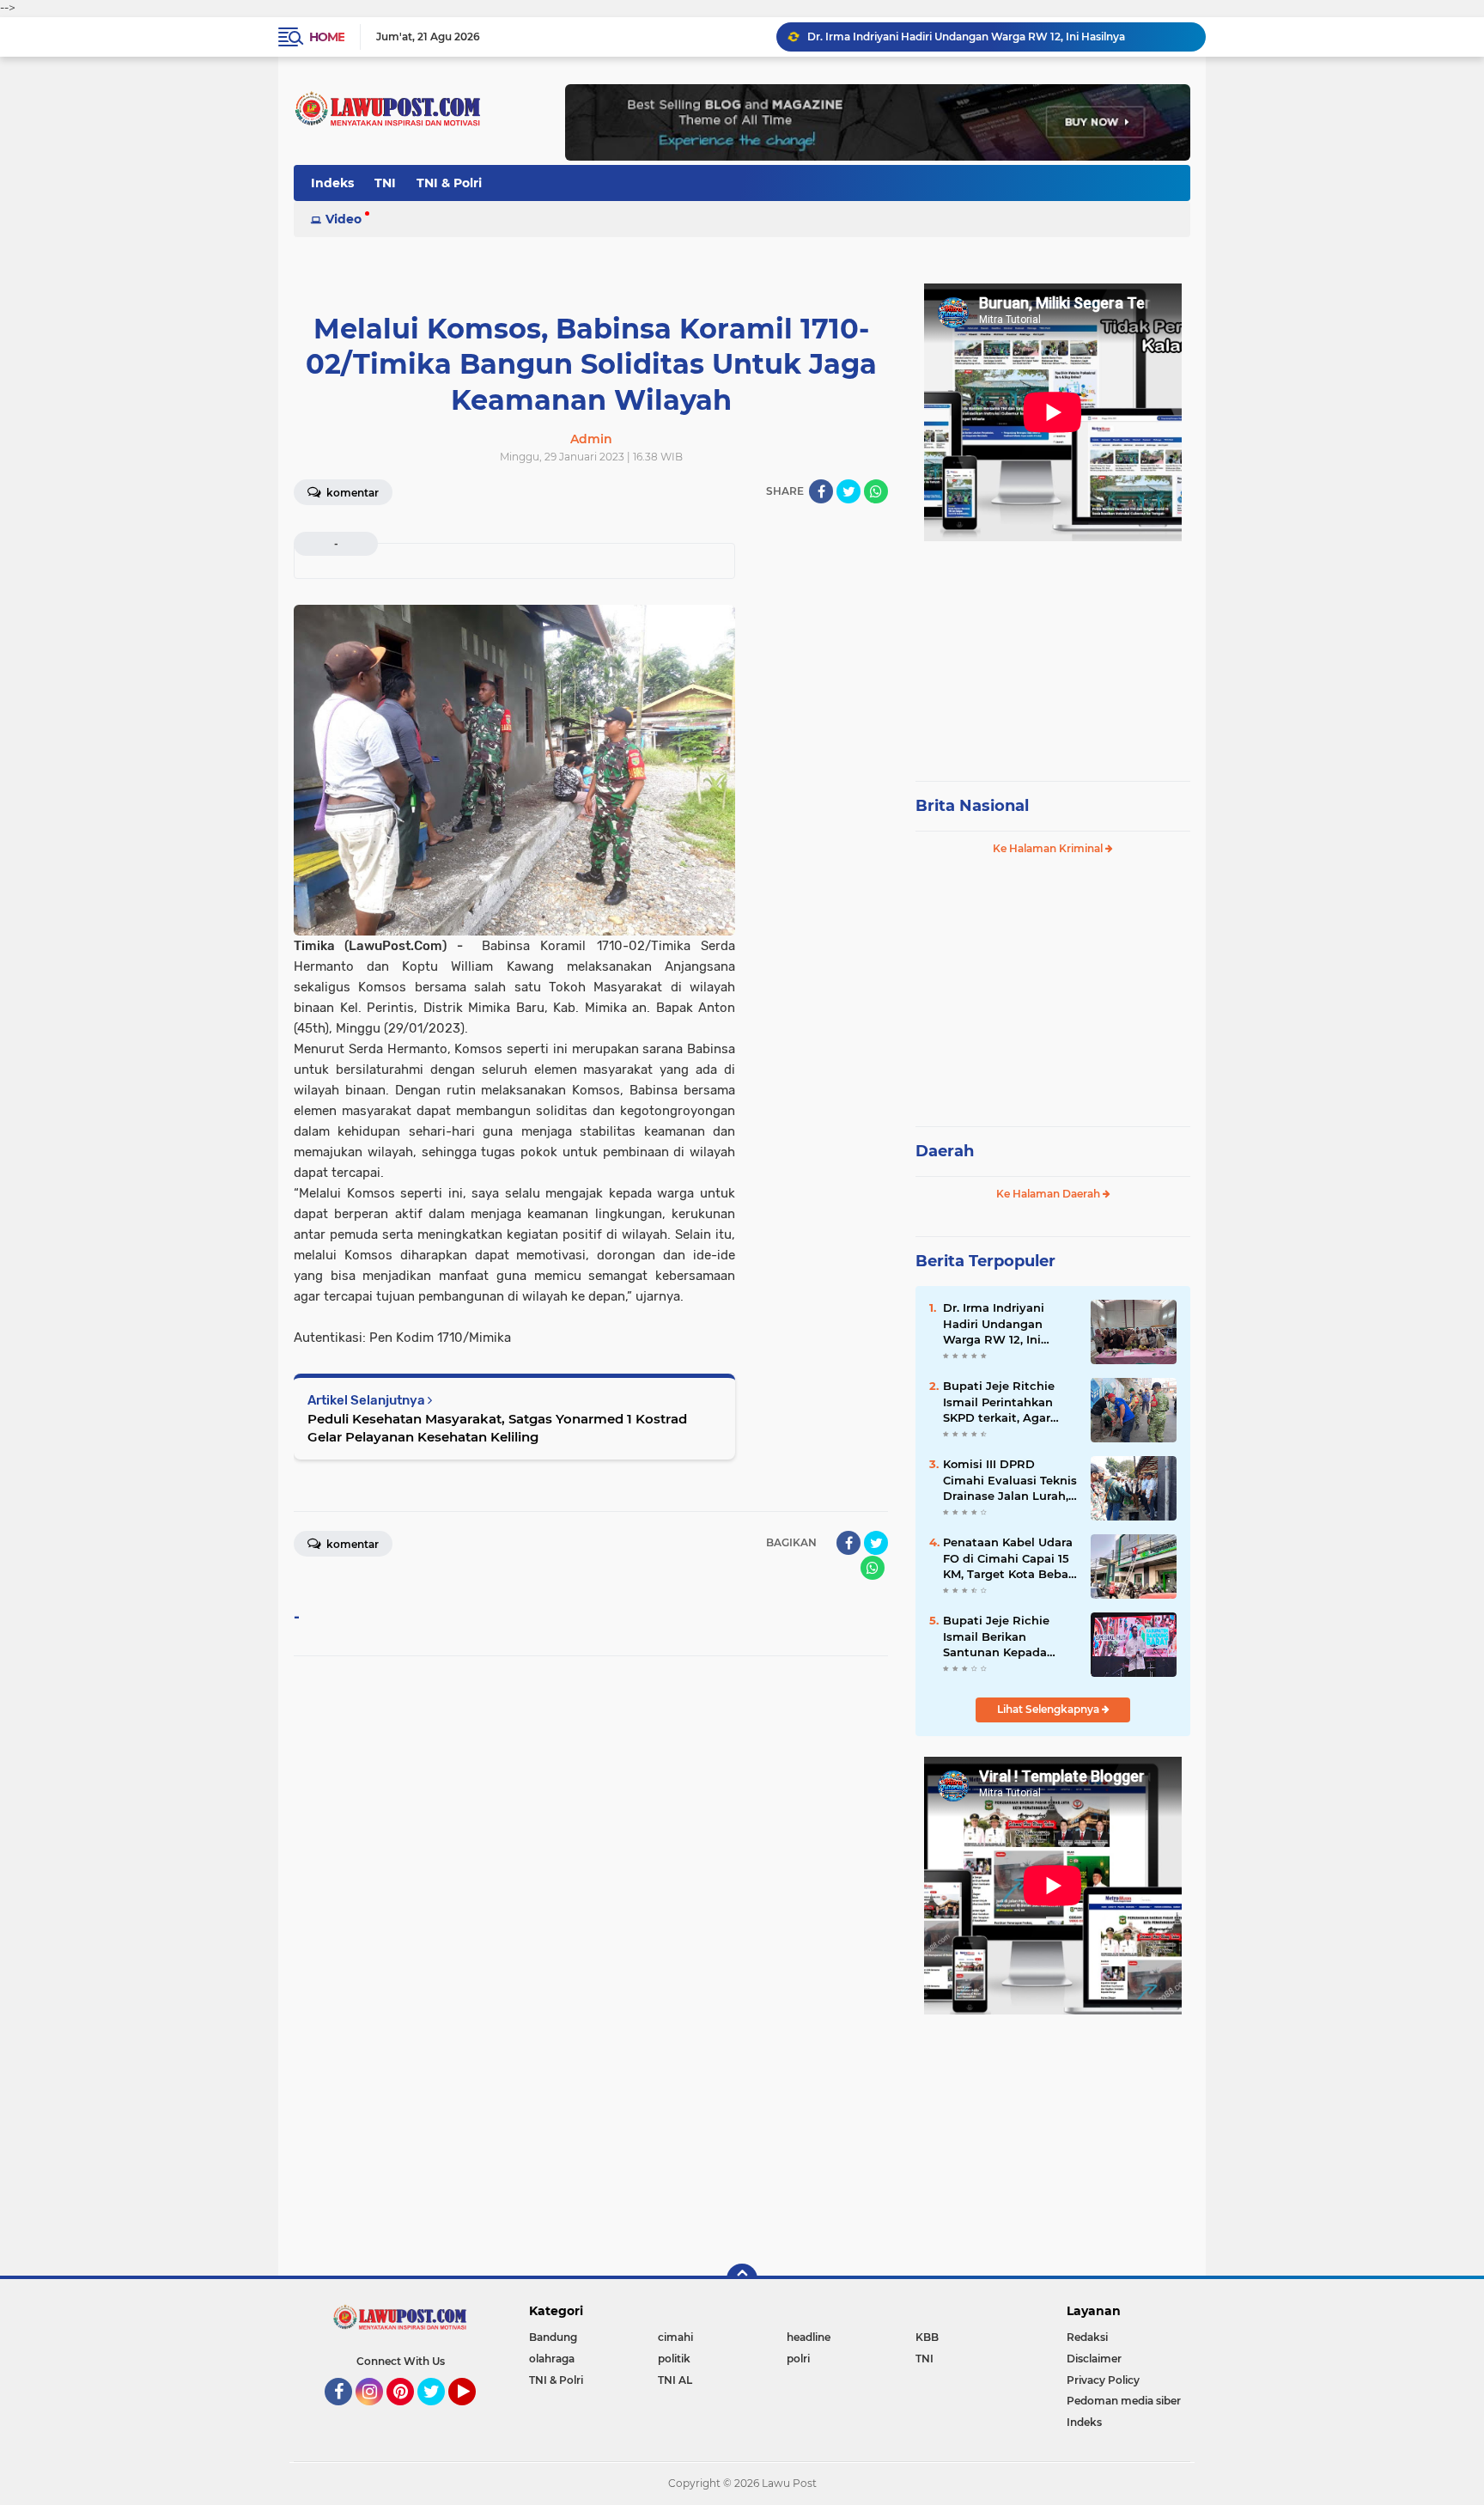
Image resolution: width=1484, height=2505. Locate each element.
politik (674, 2359)
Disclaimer (1094, 2359)
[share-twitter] (848, 491)
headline (809, 2337)
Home (327, 37)
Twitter (439, 2413)
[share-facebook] (821, 491)
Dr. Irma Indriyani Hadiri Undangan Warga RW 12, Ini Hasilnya (966, 37)
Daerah (945, 1151)
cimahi (675, 2337)
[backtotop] (742, 2279)
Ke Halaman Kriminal (1049, 848)
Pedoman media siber (1124, 2401)
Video (344, 219)
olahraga (552, 2359)
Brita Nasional (972, 806)
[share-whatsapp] (876, 491)
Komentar (351, 493)
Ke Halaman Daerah (1049, 1194)
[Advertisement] (1053, 653)
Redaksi (1087, 2337)
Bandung (553, 2337)
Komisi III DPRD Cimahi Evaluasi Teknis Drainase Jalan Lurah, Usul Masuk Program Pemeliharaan (1010, 1480)
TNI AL (675, 2380)
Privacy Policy (1103, 2380)
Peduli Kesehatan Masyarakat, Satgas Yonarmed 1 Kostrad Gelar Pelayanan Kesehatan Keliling (497, 1428)
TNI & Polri (449, 183)
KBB (927, 2337)
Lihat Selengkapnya (1049, 1709)
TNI (385, 183)
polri (798, 2359)
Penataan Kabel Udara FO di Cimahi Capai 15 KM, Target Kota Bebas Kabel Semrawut (1009, 1558)
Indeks (332, 183)
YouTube (474, 2413)
